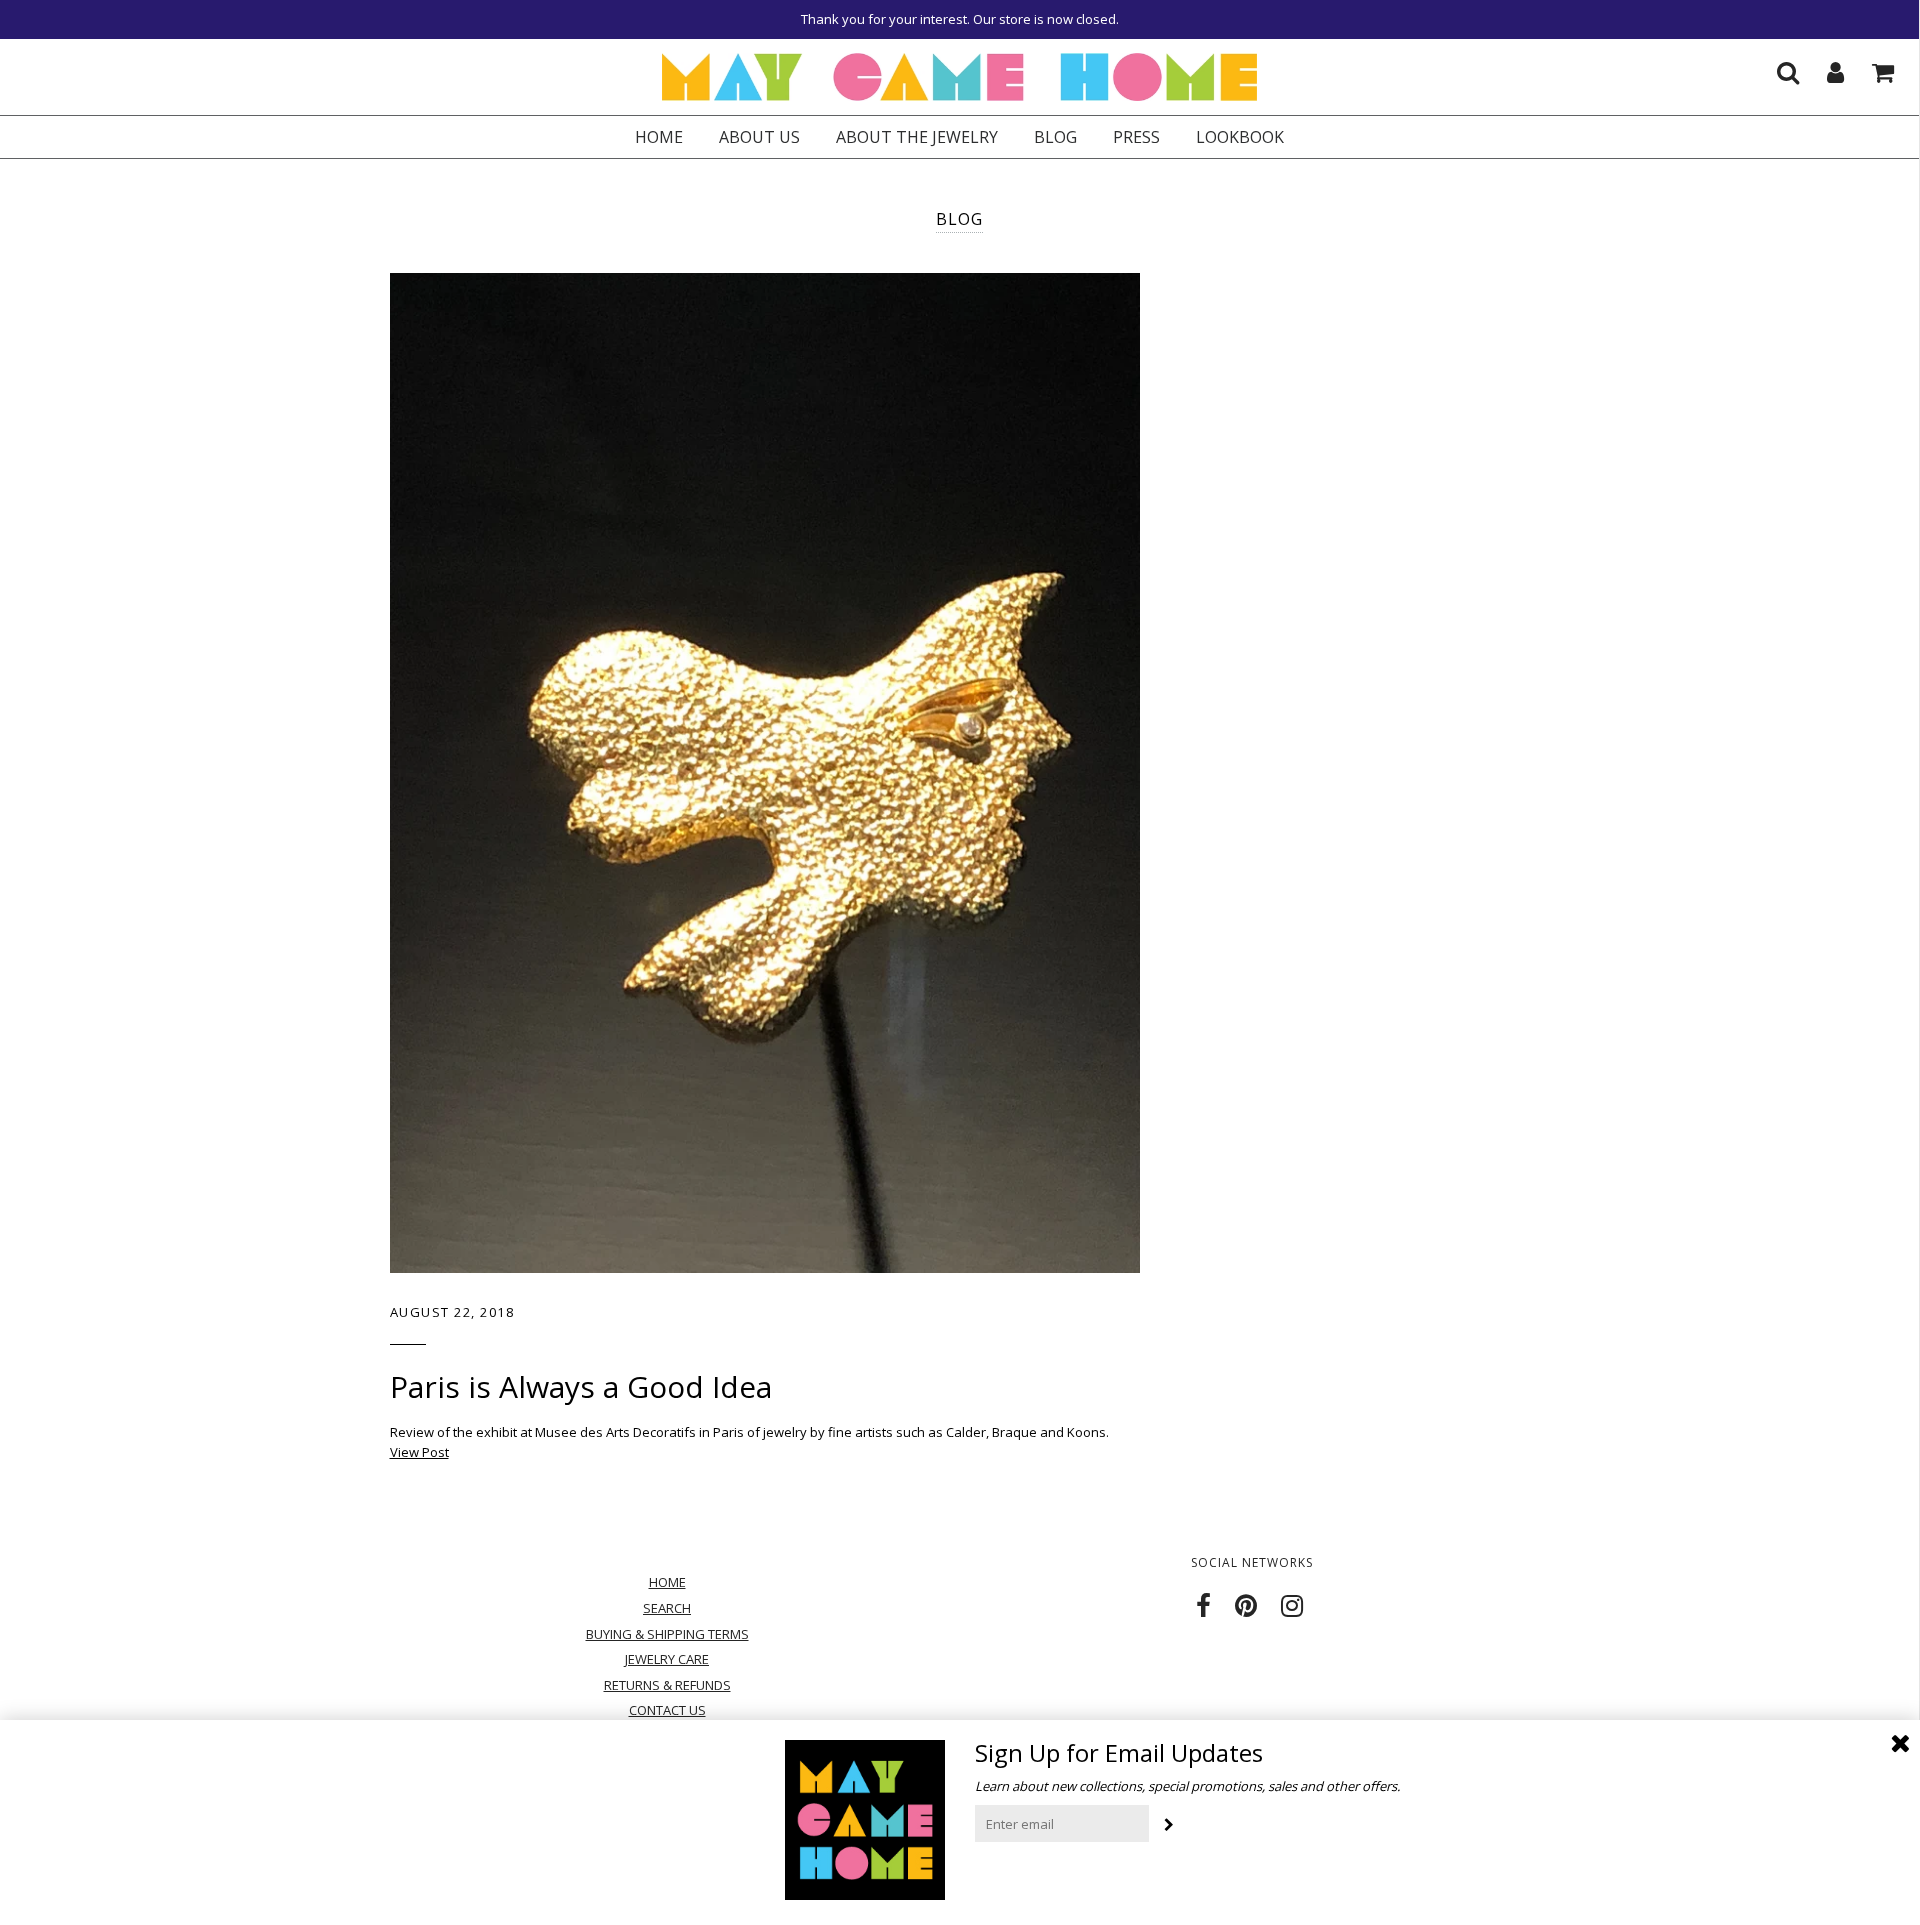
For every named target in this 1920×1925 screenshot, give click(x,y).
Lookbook (1240, 137)
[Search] (1775, 66)
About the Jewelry (917, 137)
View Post (419, 1452)
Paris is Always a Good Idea (581, 1386)
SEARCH (667, 1608)
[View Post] (765, 773)
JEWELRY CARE (667, 1659)
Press (1136, 137)
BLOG (1055, 137)
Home (659, 137)
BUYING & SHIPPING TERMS (667, 1634)
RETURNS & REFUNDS (667, 1685)
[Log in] (1823, 66)
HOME (667, 1582)
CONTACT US (667, 1710)
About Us (759, 137)
